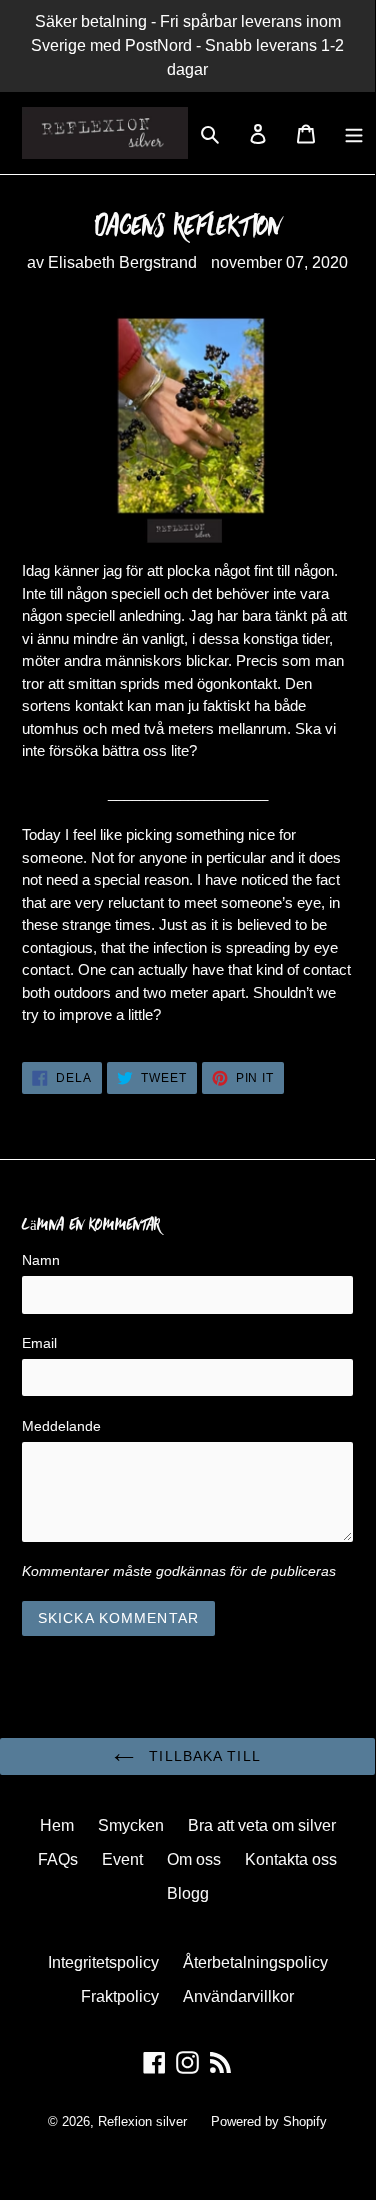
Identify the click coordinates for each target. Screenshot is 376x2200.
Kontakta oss (291, 1859)
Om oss (194, 1859)
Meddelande (61, 1426)
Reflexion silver (142, 2121)
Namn (41, 1260)
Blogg (188, 1893)
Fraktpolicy (120, 1996)
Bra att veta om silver (262, 1825)
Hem (57, 1825)
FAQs (58, 1859)
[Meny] (354, 133)
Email (39, 1343)
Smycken (131, 1825)
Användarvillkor (238, 1996)
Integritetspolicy (103, 1962)
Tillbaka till (202, 1756)
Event (122, 1859)
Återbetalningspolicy (255, 1962)
